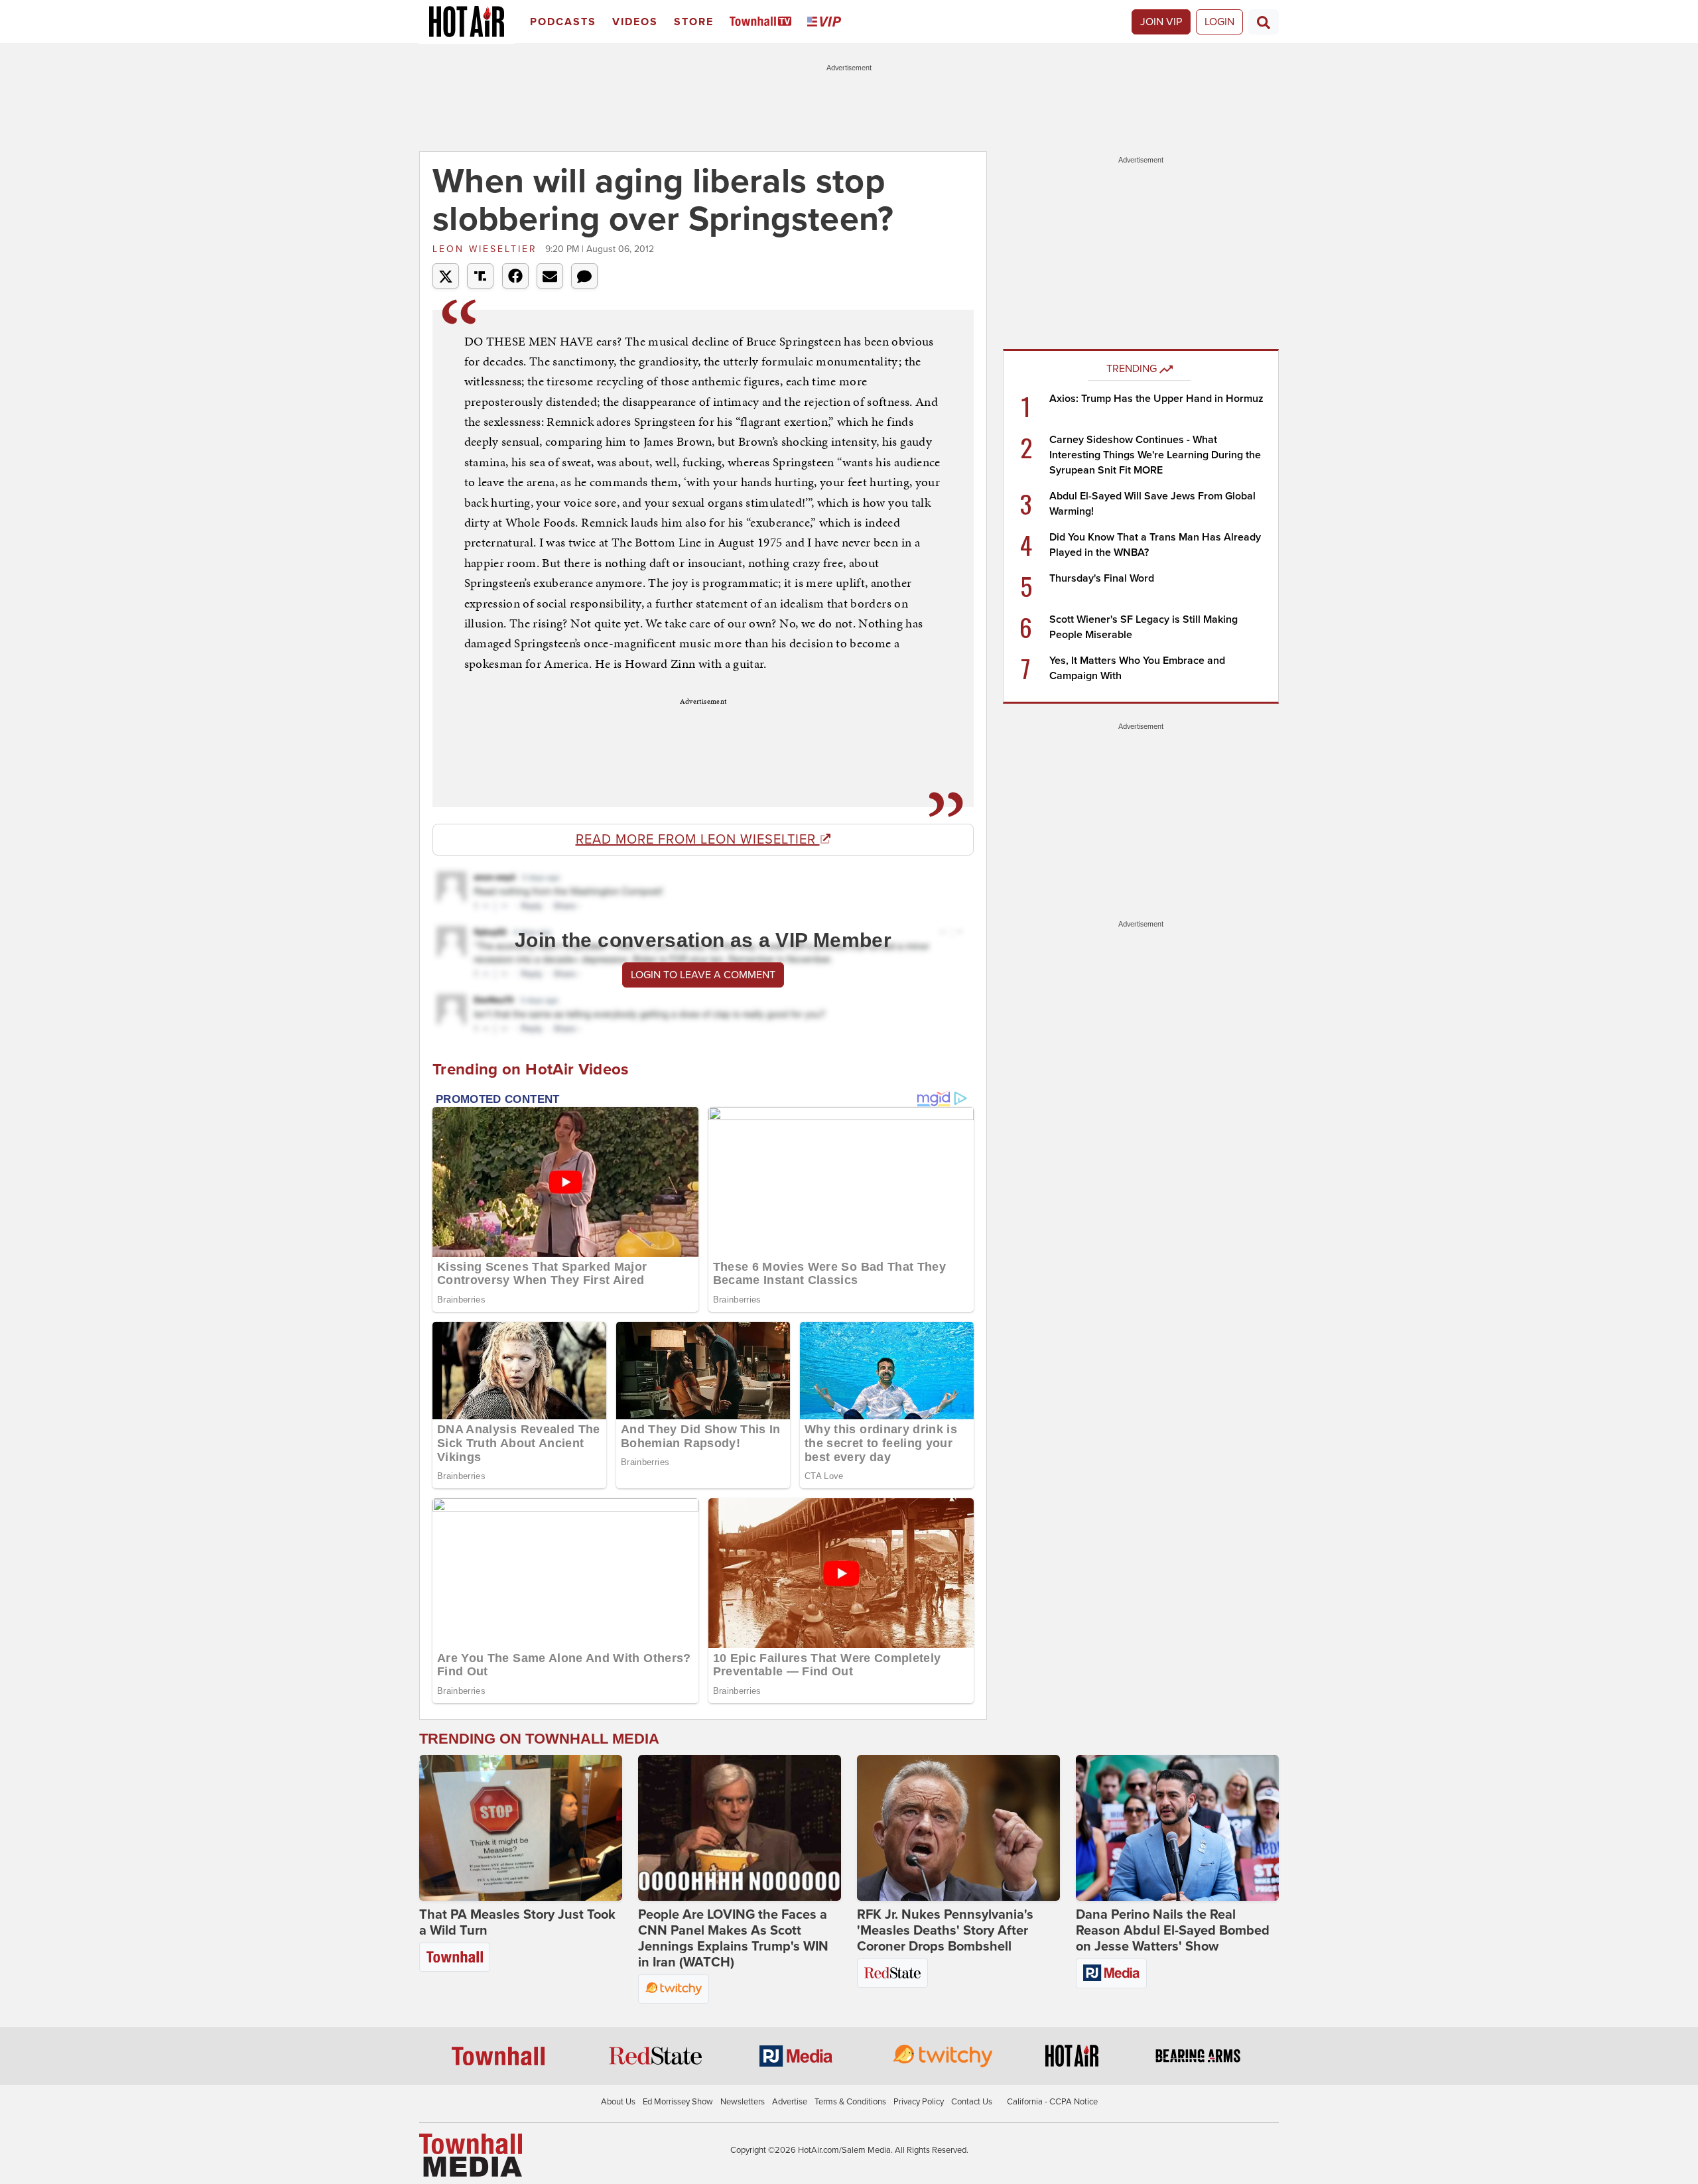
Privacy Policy (919, 2102)
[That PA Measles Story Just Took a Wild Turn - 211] (521, 1828)
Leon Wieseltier (487, 249)
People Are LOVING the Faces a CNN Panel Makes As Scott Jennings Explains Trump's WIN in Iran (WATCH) (733, 1939)
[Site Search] (1264, 22)
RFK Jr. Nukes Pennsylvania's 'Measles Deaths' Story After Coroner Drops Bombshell (945, 1931)
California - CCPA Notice (1052, 2102)
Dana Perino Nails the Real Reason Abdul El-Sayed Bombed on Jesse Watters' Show (1173, 1931)
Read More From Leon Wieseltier (698, 840)
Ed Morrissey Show (678, 2102)
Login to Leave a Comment (703, 975)
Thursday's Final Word (1102, 578)
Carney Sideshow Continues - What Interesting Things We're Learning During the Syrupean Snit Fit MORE (1155, 455)
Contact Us (972, 2102)
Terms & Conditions (850, 2102)
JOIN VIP (1161, 22)
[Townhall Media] (471, 2155)
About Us (618, 2102)
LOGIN (1219, 22)
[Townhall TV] (763, 22)
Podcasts (563, 22)
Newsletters (743, 2102)
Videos (635, 22)
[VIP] (826, 22)
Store (694, 22)
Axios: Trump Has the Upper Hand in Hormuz (1156, 399)
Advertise (790, 2102)
